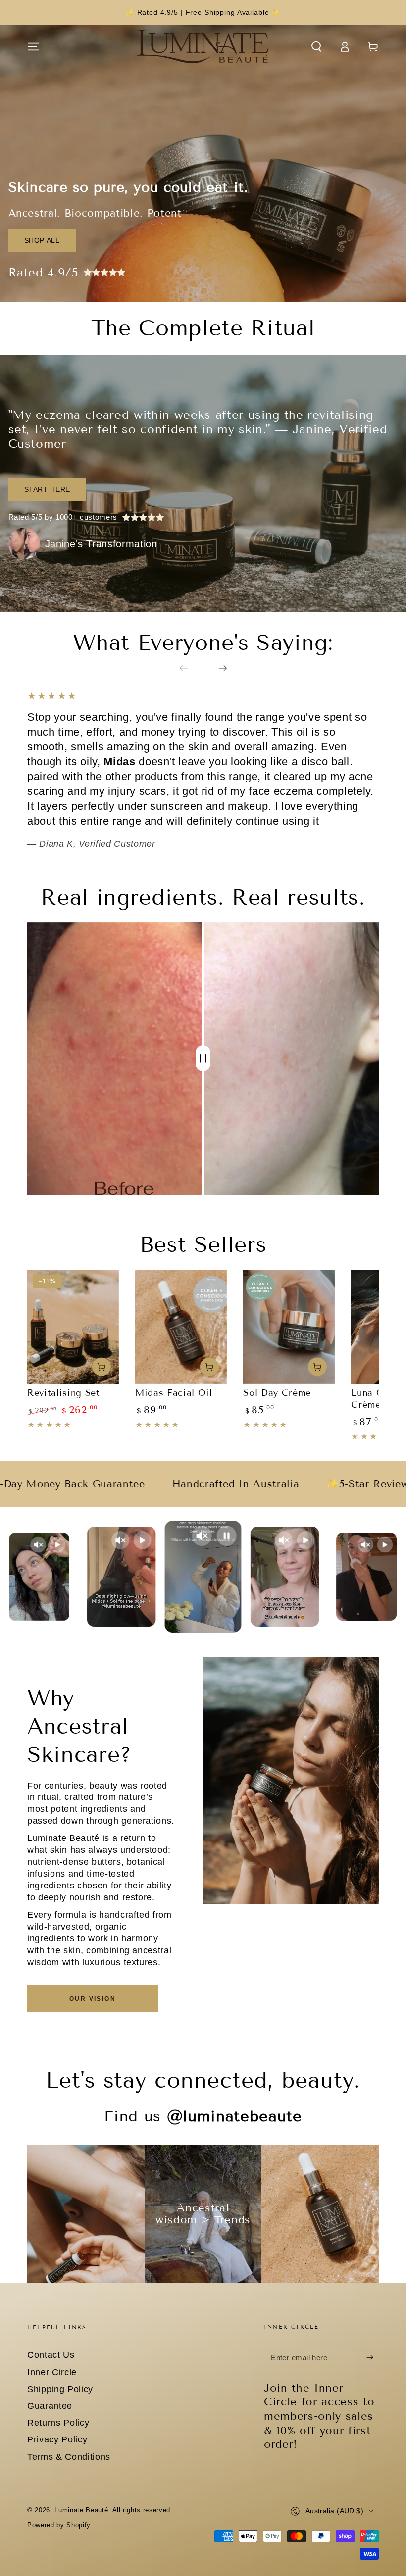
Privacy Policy (57, 2439)
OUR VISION (93, 1999)
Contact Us (51, 2355)
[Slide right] (215, 669)
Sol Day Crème (277, 1393)
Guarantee (50, 2406)
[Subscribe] (373, 2357)
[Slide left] (191, 669)
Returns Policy (58, 2423)
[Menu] (33, 46)
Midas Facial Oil (174, 1393)
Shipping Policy (60, 2389)
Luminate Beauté (81, 2510)
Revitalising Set (64, 1393)
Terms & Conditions (69, 2457)
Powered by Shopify (59, 2525)
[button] (316, 46)
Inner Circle (52, 2372)
